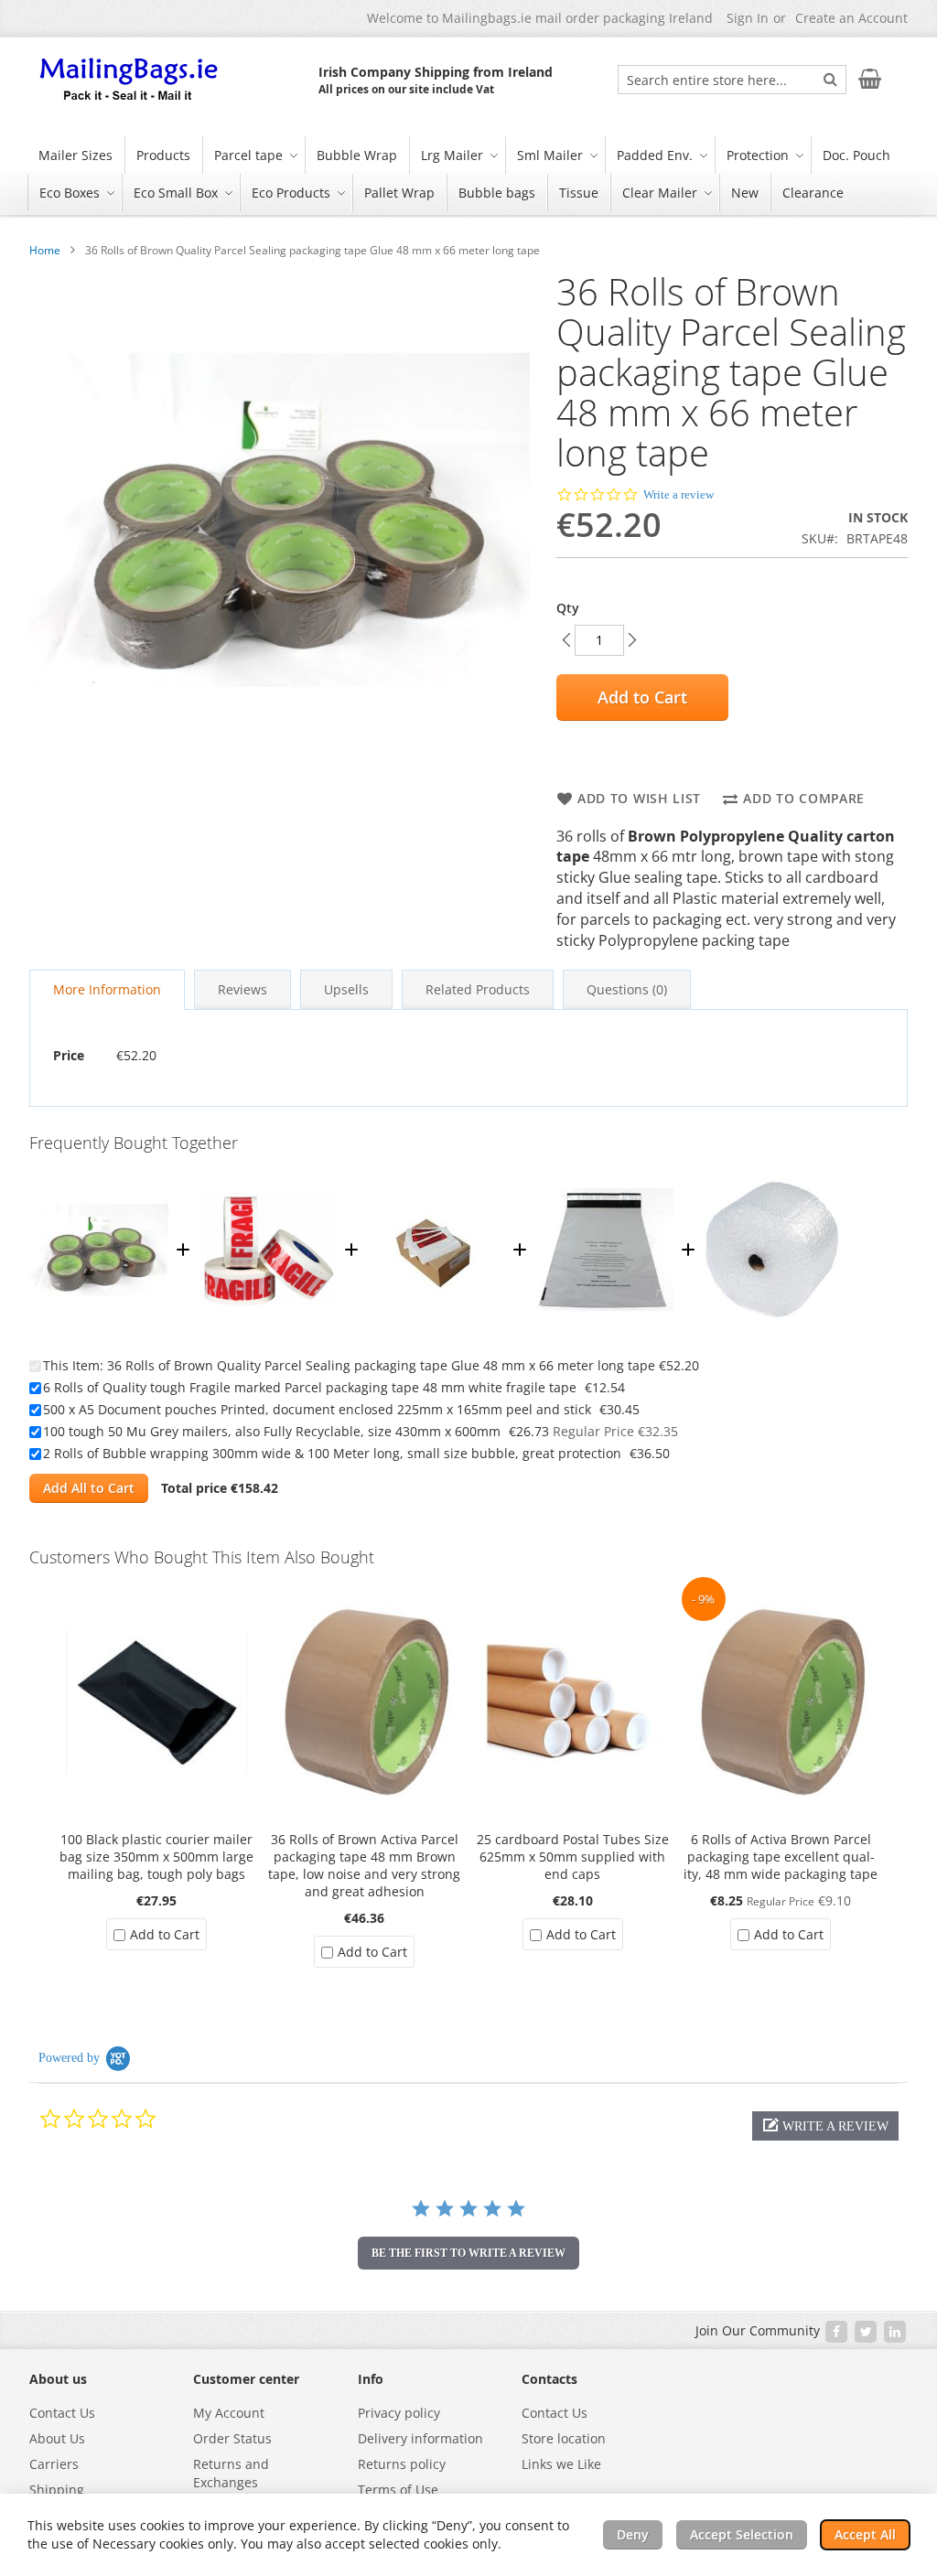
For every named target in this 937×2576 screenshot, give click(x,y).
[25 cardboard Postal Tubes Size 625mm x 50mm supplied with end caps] (573, 1586)
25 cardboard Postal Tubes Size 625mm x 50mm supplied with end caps (573, 1857)
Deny (633, 2534)
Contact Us (62, 2413)
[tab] (107, 990)
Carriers (54, 2464)
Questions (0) (627, 989)
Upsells (346, 989)
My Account (229, 2413)
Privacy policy (399, 2413)
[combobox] (732, 80)
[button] (825, 2126)
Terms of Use (398, 2490)
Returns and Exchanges (231, 2473)
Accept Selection (742, 2534)
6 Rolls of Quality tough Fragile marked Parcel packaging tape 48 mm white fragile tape (310, 1387)
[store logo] (130, 80)
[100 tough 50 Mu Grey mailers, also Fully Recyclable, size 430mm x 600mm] (604, 1171)
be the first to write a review (468, 2253)
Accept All (865, 2534)
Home (45, 250)
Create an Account (851, 18)
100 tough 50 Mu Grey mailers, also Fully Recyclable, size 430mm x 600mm (272, 1431)
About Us (57, 2438)
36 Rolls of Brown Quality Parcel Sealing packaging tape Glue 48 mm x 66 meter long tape (381, 1365)
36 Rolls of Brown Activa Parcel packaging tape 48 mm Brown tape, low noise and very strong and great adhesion (364, 1865)
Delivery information (420, 2438)
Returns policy (402, 2464)
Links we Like (561, 2464)
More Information (107, 989)
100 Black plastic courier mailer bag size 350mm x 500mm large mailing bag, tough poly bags (156, 1857)
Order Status (232, 2438)
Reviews (242, 989)
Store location (564, 2438)
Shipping (57, 2490)
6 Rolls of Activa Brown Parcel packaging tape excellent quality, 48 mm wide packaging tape (781, 1857)
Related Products (478, 989)
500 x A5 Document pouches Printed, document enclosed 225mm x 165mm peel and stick (317, 1409)
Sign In (748, 18)
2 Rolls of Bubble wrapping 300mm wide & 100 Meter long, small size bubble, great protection (332, 1453)
